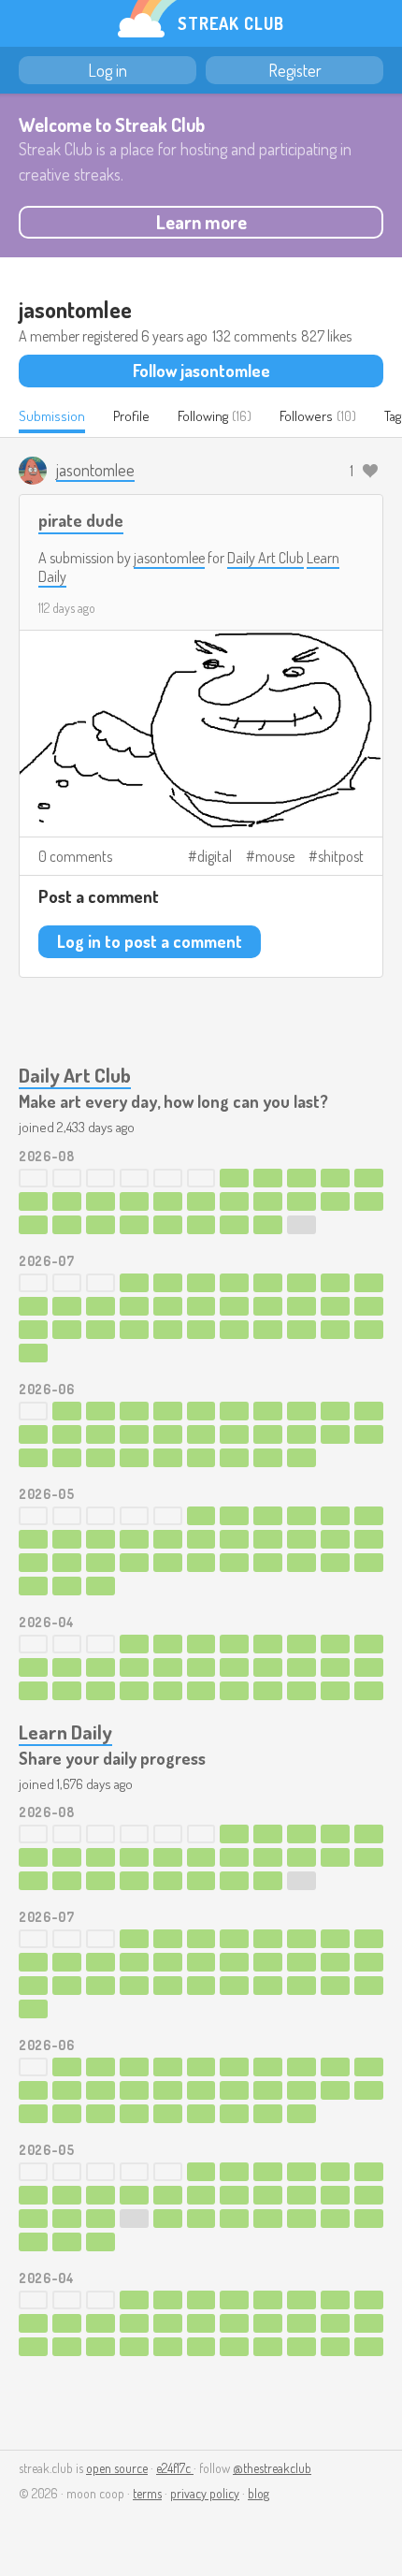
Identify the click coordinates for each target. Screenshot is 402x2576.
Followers (306, 416)
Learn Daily (65, 1732)
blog (258, 2493)
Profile (131, 416)
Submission (52, 416)
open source (117, 2468)
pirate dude (81, 520)
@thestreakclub (272, 2468)
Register (295, 70)
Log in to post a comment (150, 941)
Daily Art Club (266, 558)
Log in (108, 70)
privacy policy (205, 2493)
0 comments (75, 856)
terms (147, 2493)
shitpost (341, 856)
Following (203, 416)
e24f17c (175, 2468)
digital (215, 856)
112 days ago (67, 608)
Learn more (201, 222)
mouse (275, 856)
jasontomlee (169, 558)
